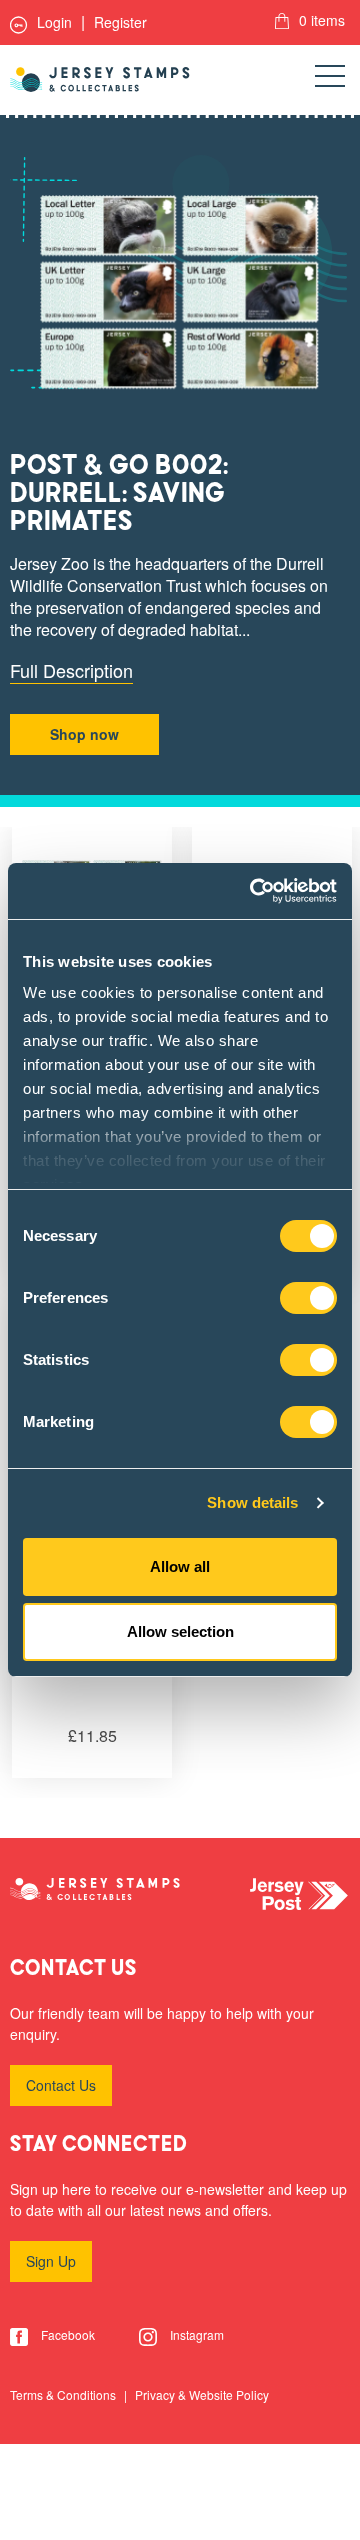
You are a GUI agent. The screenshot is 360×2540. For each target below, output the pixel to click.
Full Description (71, 670)
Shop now (84, 734)
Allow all (180, 1566)
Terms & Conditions (64, 2394)
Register (120, 22)
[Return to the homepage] (100, 79)
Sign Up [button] (51, 2261)
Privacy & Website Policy (202, 2394)
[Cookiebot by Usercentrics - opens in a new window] (254, 891)
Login (52, 22)
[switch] (308, 1298)
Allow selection (180, 1631)
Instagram (195, 2334)
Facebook (66, 2334)
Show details (252, 1502)
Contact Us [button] (61, 2085)
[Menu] (330, 80)
